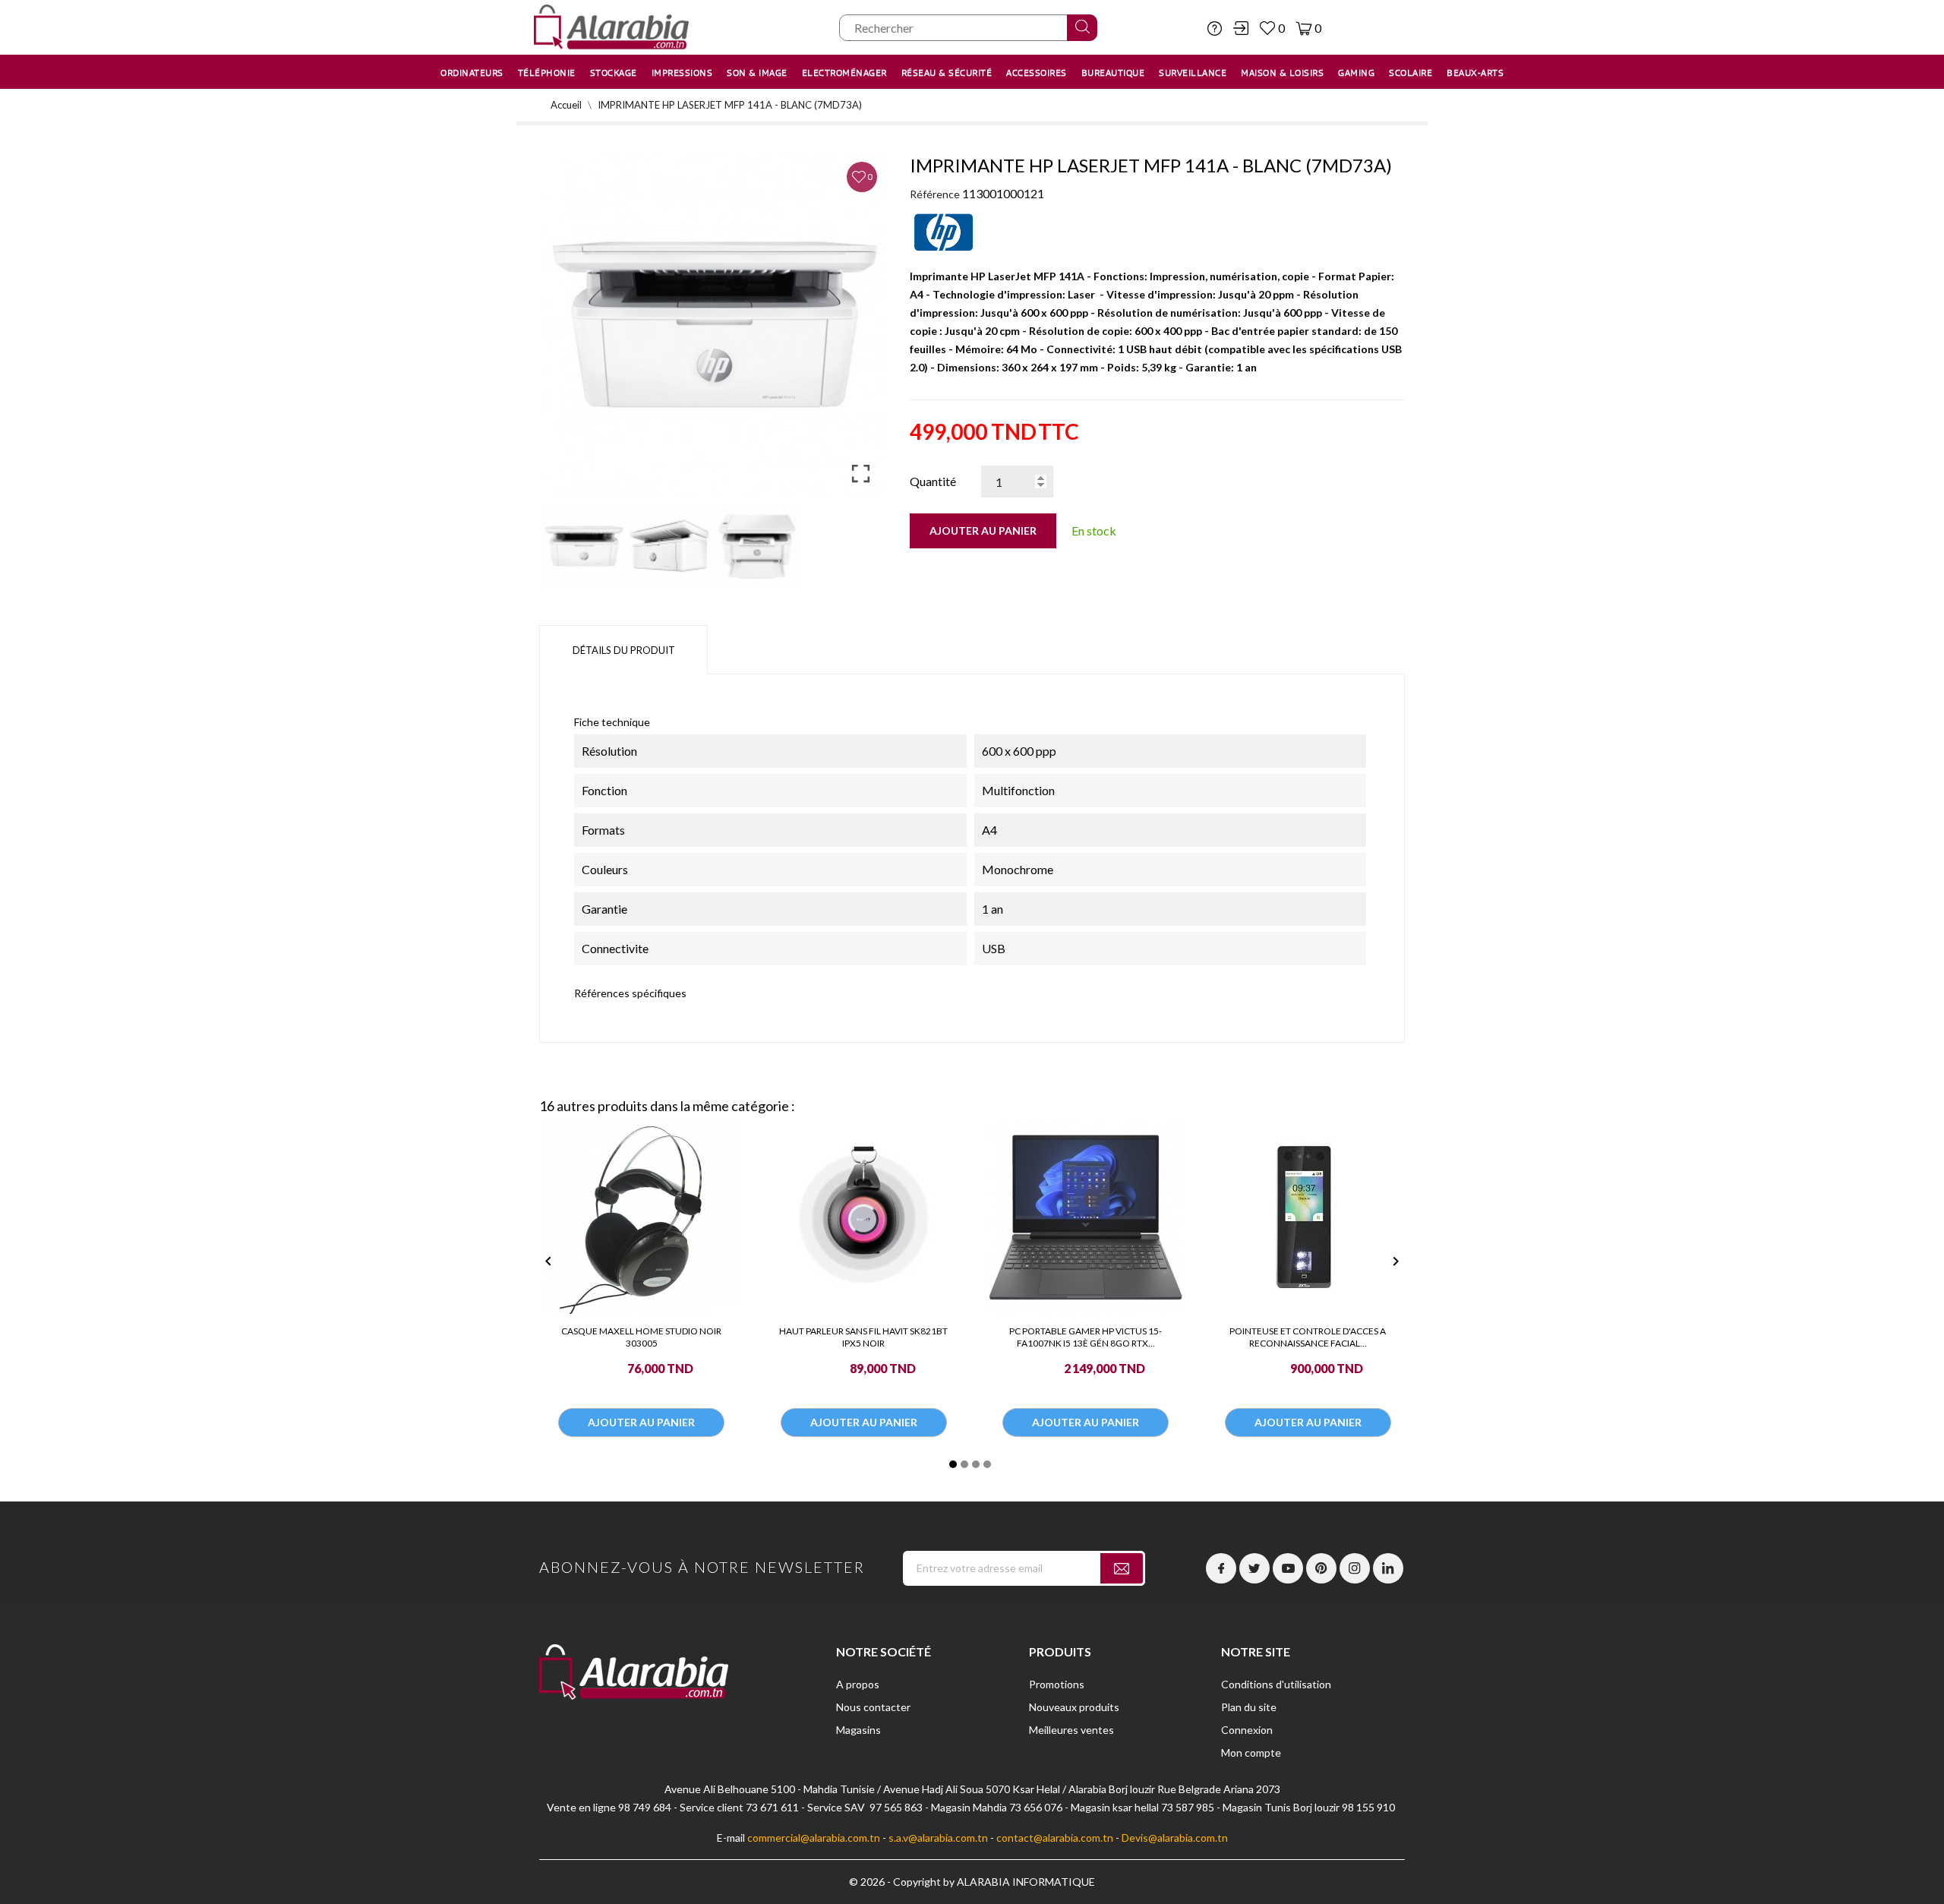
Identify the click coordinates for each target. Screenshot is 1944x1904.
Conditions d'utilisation (1276, 1684)
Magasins (858, 1730)
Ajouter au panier (983, 530)
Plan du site (1249, 1707)
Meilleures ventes (1071, 1730)
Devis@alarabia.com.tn (1175, 1838)
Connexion (1247, 1730)
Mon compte (1251, 1752)
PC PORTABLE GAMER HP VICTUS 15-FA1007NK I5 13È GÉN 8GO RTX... (1086, 1337)
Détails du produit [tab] (624, 650)
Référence (935, 194)
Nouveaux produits (1074, 1707)
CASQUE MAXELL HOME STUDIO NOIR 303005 (641, 1337)
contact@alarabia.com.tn (1055, 1838)
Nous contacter (873, 1707)
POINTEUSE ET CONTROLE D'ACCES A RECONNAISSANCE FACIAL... (1308, 1337)
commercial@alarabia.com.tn (814, 1838)
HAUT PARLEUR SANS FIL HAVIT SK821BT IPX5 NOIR (863, 1337)
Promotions (1057, 1684)
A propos (858, 1684)
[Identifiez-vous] (1241, 28)
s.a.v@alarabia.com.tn (938, 1838)
